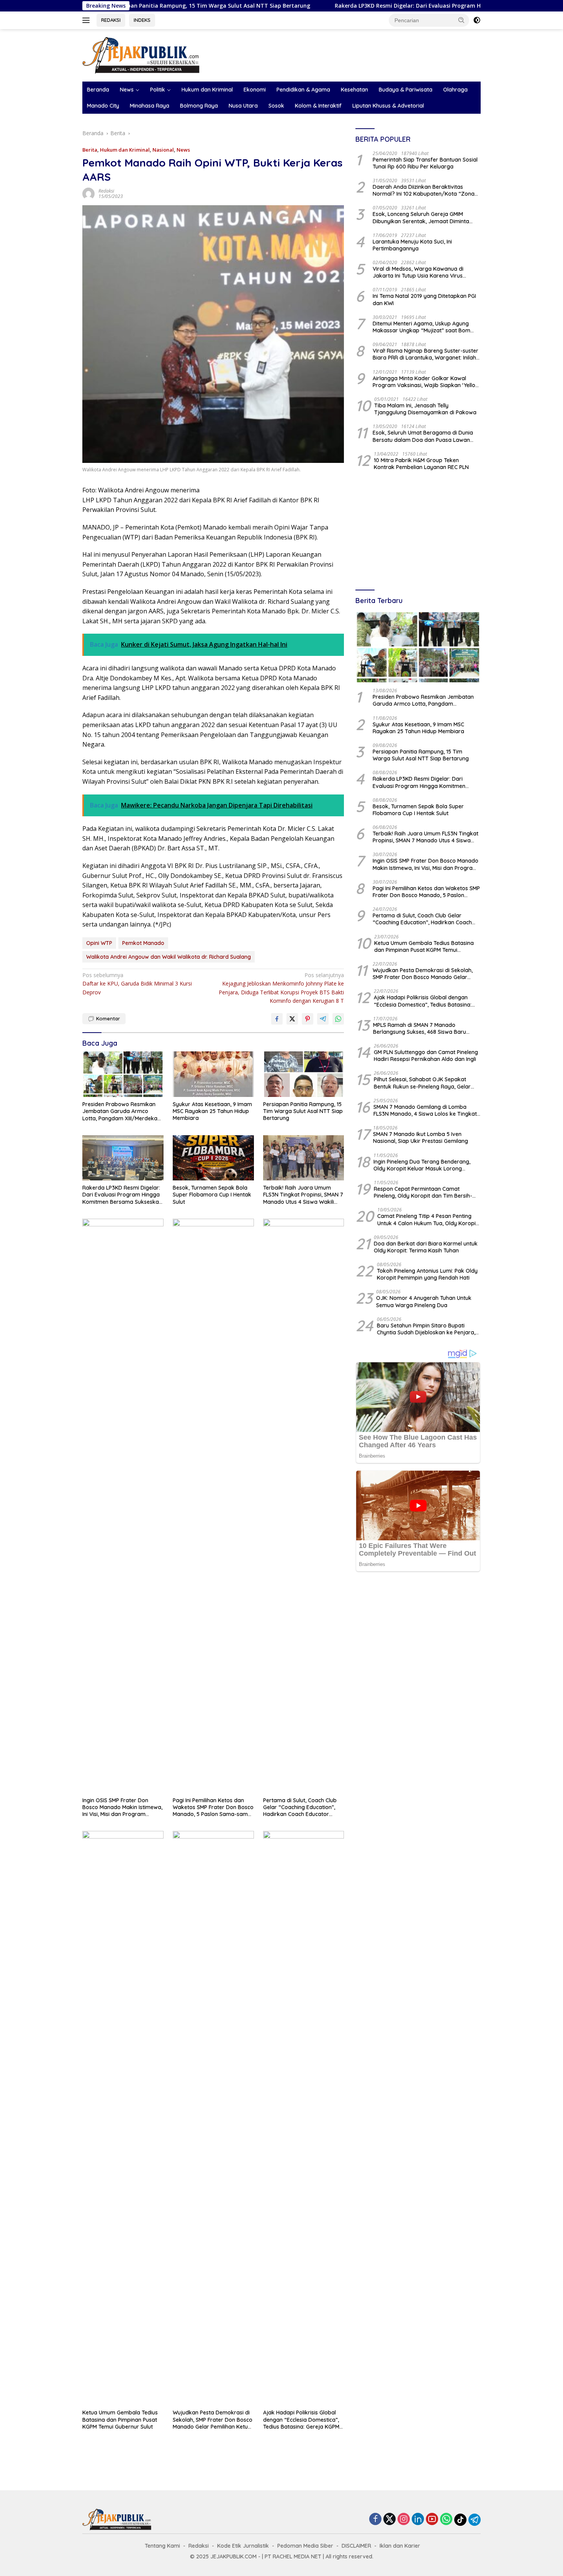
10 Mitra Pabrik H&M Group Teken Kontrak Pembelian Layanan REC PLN (421, 464)
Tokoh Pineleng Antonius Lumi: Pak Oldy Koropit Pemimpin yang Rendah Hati (427, 1274)
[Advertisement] (418, 531)
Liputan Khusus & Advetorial (388, 106)
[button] (462, 20)
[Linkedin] (418, 2520)
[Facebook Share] (277, 1019)
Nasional (163, 150)
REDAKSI (111, 20)
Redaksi (106, 191)
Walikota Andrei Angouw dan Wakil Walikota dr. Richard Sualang (169, 957)
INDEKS (142, 20)
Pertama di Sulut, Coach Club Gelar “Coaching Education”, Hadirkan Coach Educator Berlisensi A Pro (300, 1807)
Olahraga (455, 90)
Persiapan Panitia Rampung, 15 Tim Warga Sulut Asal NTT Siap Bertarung (303, 1111)
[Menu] (88, 20)
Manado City (103, 106)
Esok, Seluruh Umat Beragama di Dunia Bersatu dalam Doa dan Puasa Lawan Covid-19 (423, 436)
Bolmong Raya (199, 106)
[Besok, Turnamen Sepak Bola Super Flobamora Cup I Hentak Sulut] (213, 1158)
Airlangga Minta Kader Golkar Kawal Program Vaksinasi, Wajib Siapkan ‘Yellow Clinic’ (426, 382)
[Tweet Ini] (292, 1019)
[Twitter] (390, 2520)
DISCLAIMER (356, 2546)
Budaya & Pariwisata (406, 90)
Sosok (276, 106)
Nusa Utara (243, 106)
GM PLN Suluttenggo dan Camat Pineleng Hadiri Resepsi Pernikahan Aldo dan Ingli (426, 1056)
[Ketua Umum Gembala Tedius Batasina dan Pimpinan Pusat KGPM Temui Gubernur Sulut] (123, 2118)
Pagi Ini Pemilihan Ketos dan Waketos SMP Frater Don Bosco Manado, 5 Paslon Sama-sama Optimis (213, 1807)
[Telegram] (475, 2520)
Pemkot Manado (143, 943)
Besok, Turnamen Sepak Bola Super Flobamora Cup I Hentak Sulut (212, 1195)
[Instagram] (404, 2520)
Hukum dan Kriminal (207, 90)
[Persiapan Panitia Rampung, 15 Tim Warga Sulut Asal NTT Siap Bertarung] (304, 1074)
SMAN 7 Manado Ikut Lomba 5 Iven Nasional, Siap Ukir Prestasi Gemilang (421, 1138)
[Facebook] (375, 2520)
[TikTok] (460, 2520)
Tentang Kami (162, 2546)
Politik (158, 90)
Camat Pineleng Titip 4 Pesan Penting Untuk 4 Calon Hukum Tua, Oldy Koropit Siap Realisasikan (427, 1220)
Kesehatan (354, 90)
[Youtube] (432, 2520)
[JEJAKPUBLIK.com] (141, 55)
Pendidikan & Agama (303, 90)
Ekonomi (255, 90)
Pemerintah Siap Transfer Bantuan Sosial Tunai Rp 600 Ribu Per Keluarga (425, 163)
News (127, 90)
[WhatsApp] (446, 2520)
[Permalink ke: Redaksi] (88, 193)
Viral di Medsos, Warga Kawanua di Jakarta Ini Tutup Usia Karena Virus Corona (418, 272)
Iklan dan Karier (400, 2546)
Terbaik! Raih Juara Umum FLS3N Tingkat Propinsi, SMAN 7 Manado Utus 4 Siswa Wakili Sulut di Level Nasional (303, 1195)
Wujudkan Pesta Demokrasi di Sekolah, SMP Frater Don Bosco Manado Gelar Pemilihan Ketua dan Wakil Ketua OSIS (213, 2420)
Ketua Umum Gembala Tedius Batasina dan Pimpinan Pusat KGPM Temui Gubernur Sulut (120, 2419)
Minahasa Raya (150, 106)
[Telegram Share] (323, 1019)
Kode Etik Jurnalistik (243, 2546)
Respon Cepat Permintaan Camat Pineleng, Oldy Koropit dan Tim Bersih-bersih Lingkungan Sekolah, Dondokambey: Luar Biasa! (423, 1192)
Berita (90, 150)
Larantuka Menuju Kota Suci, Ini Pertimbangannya (412, 245)
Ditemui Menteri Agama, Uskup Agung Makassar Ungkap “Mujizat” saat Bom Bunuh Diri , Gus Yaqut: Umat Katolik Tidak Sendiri (426, 327)
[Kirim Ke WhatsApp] (338, 1019)
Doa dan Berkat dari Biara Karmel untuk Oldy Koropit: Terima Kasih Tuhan (426, 1247)
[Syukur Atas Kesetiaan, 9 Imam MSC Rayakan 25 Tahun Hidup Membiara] (213, 1074)
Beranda (98, 90)
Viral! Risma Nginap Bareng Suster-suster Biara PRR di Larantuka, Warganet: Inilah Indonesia (426, 354)
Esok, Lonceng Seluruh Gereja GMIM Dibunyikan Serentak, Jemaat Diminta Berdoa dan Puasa (421, 218)
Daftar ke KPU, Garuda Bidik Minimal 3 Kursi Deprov (137, 984)
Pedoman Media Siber (305, 2546)
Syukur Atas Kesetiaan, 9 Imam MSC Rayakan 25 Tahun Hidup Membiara (212, 1111)
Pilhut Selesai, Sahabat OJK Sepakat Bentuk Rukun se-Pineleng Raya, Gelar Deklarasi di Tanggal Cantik (422, 1083)
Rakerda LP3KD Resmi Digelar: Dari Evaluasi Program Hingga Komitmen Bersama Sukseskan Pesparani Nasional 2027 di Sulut (122, 1195)
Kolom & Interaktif (318, 106)
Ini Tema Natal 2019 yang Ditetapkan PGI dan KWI (424, 300)
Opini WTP (99, 943)
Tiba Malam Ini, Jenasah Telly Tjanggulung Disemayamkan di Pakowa (425, 409)
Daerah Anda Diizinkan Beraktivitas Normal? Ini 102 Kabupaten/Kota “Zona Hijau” (424, 190)
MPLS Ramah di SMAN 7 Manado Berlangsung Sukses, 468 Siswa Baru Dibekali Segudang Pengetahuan (420, 1028)
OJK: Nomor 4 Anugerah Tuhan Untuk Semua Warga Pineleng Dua (424, 1302)
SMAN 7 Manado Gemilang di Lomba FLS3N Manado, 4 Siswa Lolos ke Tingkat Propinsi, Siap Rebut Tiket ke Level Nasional (425, 1110)
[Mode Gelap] (477, 20)
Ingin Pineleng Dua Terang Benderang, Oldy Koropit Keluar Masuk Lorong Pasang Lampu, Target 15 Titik (422, 1165)
